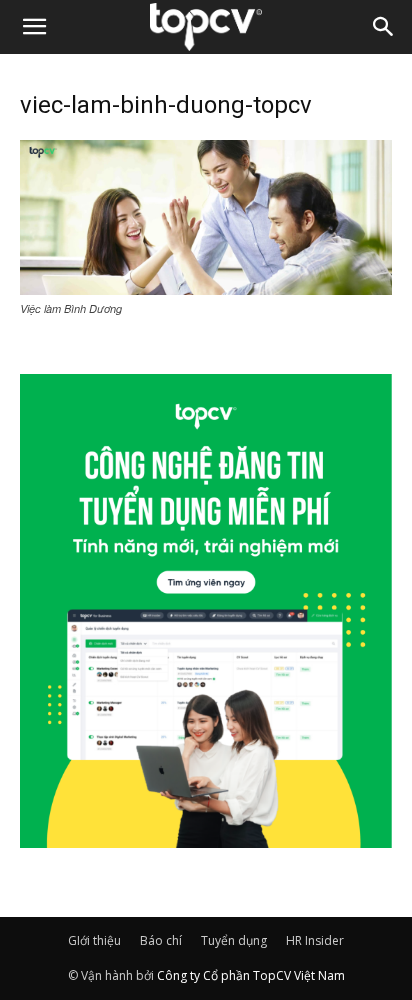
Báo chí (161, 940)
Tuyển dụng (234, 940)
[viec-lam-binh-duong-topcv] (206, 289)
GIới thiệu (94, 940)
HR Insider (315, 940)
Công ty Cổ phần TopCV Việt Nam (251, 975)
